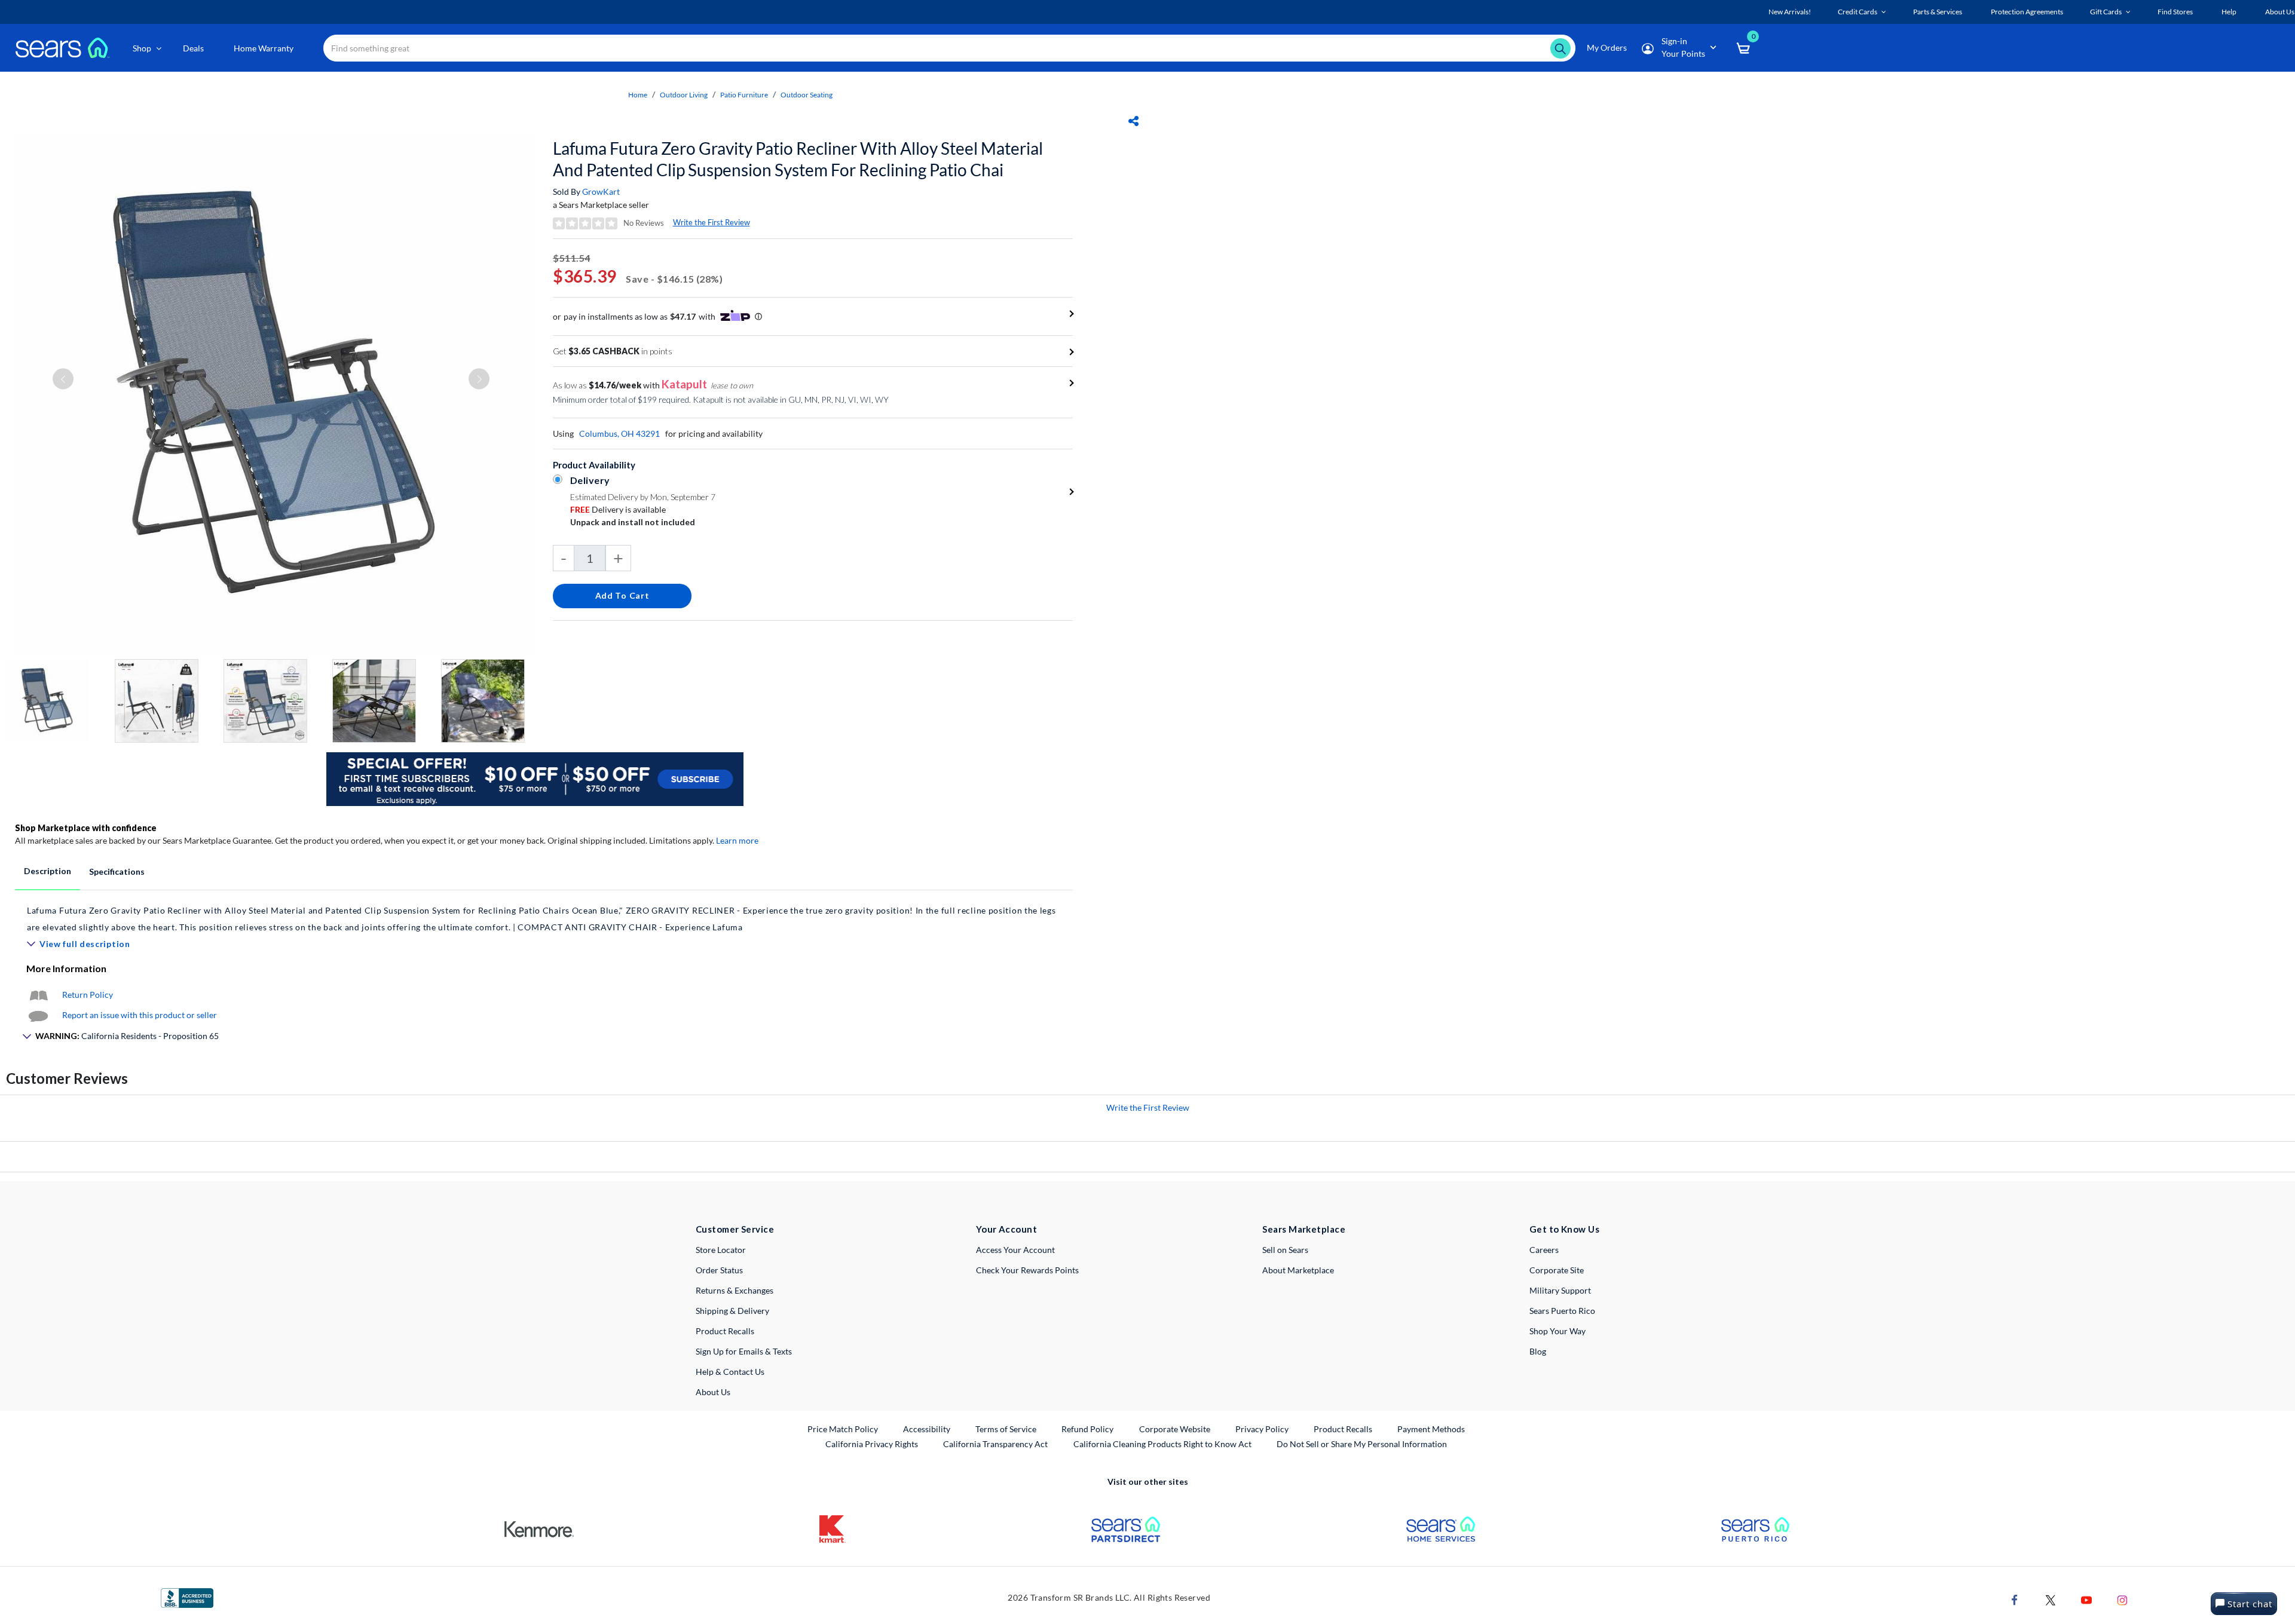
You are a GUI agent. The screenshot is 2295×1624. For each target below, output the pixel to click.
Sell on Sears (1285, 1250)
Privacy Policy (1262, 1429)
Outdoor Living (684, 95)
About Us (713, 1392)
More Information (66, 968)
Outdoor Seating (807, 95)
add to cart (622, 595)
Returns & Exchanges (735, 1290)
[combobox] (949, 48)
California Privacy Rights (872, 1444)
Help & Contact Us (730, 1372)
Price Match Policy (843, 1429)
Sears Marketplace (1304, 1229)
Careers (1544, 1250)
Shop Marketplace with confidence (86, 828)
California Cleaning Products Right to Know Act (1162, 1444)
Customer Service (735, 1229)
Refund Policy (1087, 1429)
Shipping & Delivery (732, 1311)
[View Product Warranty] (38, 995)
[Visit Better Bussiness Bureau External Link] (187, 1597)
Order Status (719, 1270)
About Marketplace (1298, 1270)
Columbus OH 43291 (619, 433)
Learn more (737, 840)
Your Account (1006, 1229)
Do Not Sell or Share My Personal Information (1362, 1444)
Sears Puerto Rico (1562, 1311)
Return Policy (88, 995)
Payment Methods (1431, 1429)
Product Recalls (725, 1331)
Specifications (117, 871)
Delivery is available (618, 509)
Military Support (1560, 1290)
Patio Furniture (744, 95)
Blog (1538, 1351)
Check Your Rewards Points (1027, 1270)
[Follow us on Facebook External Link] (2015, 1599)
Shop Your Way (1557, 1331)
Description (48, 871)
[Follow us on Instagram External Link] (2122, 1599)
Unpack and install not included (633, 522)
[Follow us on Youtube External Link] (2086, 1599)
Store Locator (721, 1250)
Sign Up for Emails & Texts (744, 1351)
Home (638, 95)
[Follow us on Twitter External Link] (2051, 1599)
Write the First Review (712, 222)
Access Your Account (1015, 1250)
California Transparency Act (995, 1444)
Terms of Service (1006, 1429)
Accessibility (927, 1429)
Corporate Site (1557, 1270)
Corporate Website (1175, 1429)
